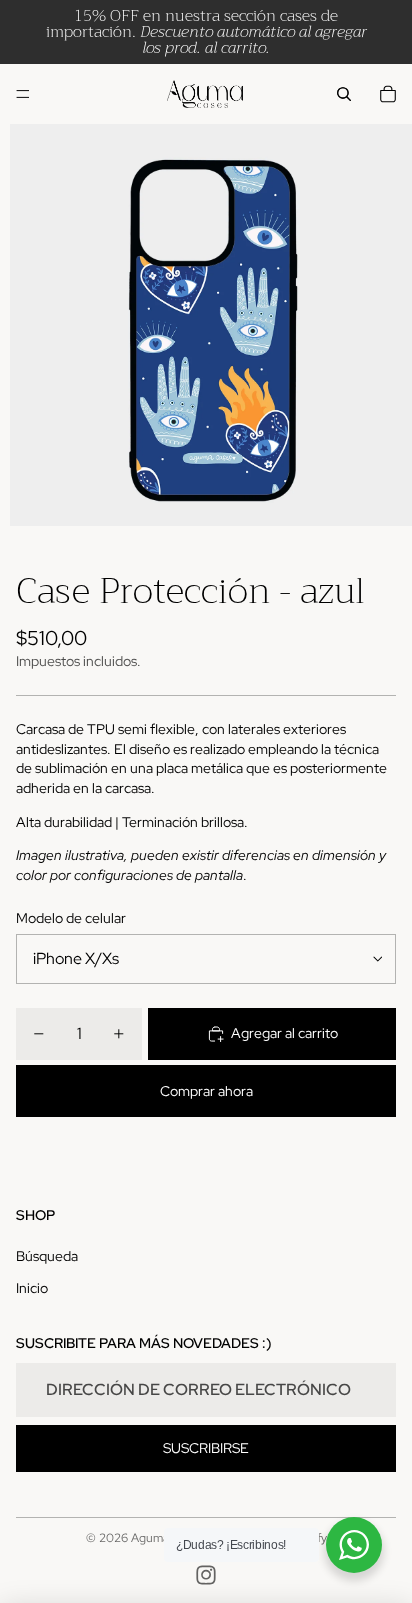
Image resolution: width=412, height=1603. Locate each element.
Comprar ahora (206, 1091)
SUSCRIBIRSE (206, 1448)
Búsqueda (47, 1256)
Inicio (32, 1288)
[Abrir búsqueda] (344, 94)
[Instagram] (206, 1575)
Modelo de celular (71, 918)
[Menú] (23, 94)
